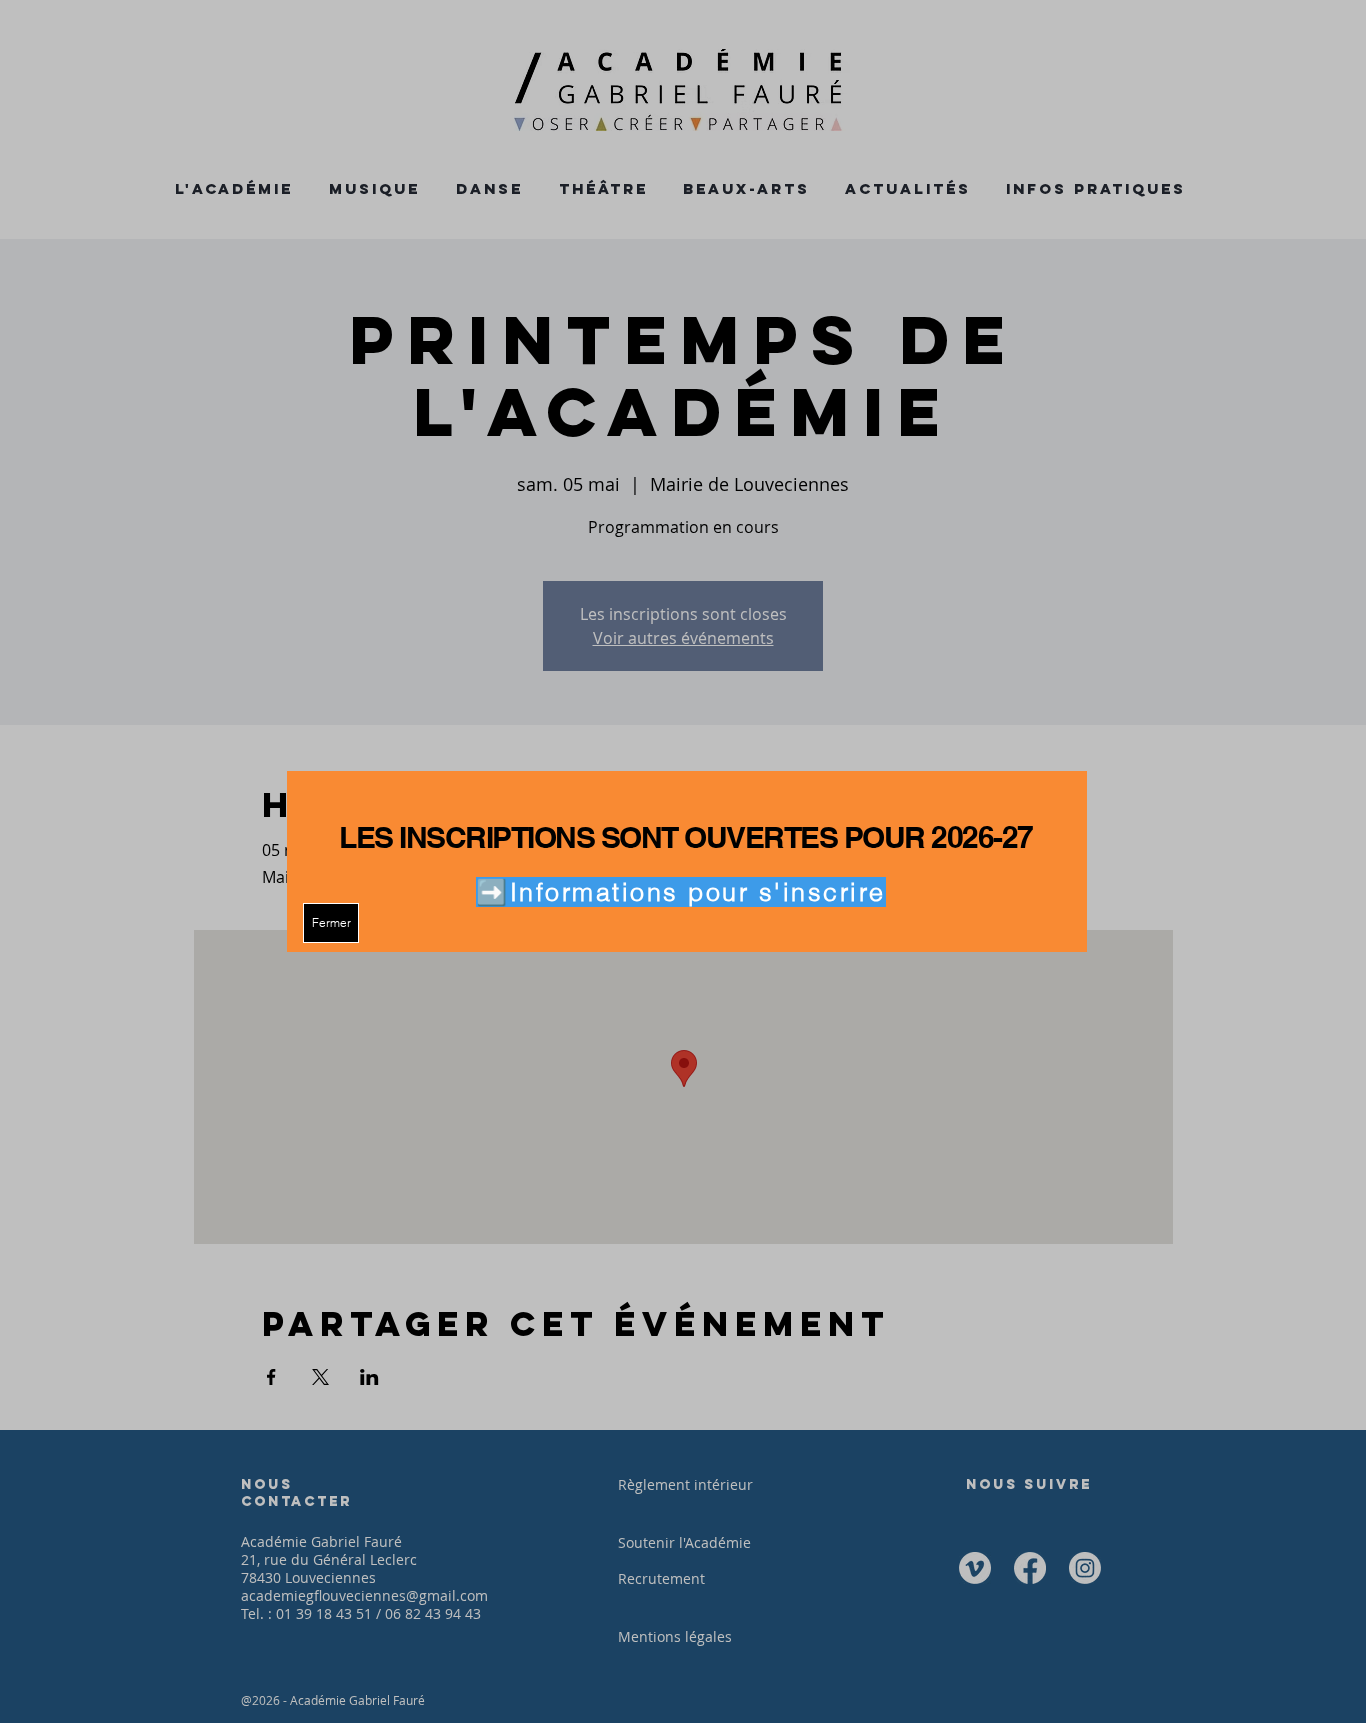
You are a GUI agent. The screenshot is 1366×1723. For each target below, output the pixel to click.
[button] (331, 923)
